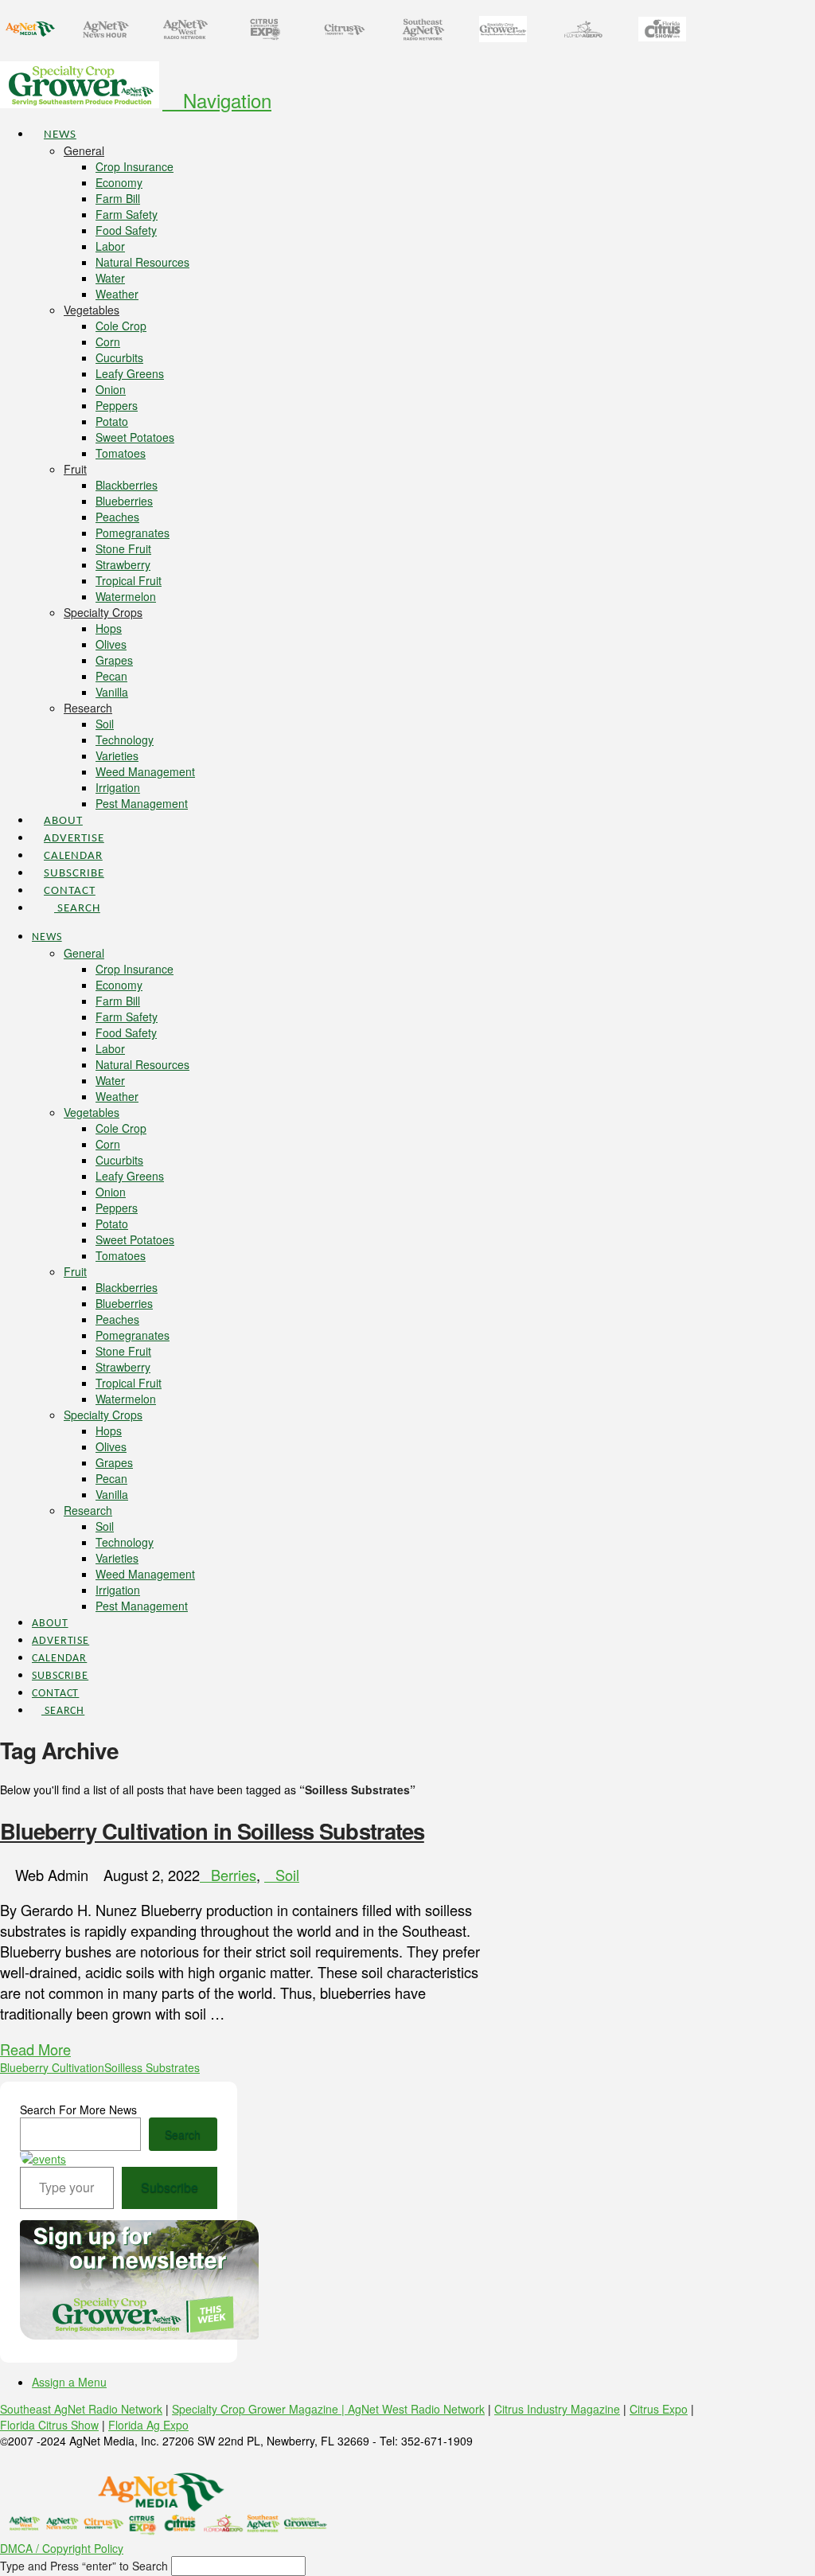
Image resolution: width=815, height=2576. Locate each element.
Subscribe (170, 2187)
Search (183, 2134)
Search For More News (78, 2110)
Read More (35, 2049)
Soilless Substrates (152, 2067)
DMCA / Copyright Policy (62, 2548)
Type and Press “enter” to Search (84, 2566)
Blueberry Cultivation (52, 2067)
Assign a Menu (69, 2382)
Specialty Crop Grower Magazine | (260, 2409)
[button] (217, 100)
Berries (234, 1875)
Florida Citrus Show (49, 2425)
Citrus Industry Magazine (557, 2409)
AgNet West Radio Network (416, 2409)
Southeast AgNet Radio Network (81, 2409)
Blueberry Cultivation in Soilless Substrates (212, 1831)
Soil (287, 1875)
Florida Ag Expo (148, 2425)
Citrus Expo (659, 2409)
